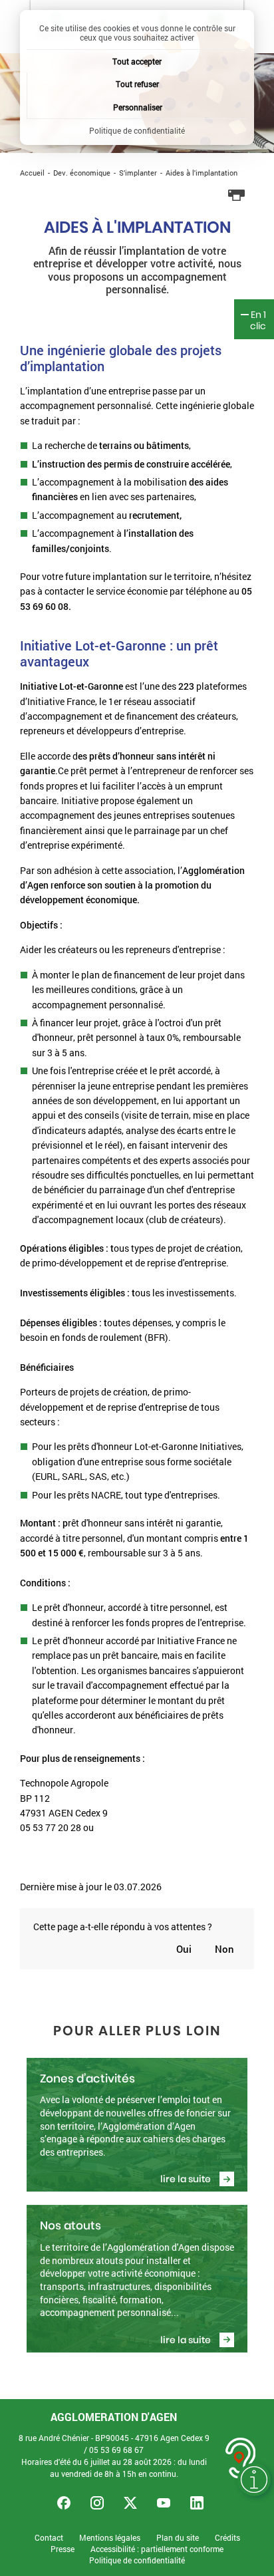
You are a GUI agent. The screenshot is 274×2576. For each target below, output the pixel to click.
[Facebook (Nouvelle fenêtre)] (64, 2503)
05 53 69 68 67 (116, 2450)
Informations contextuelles (254, 2480)
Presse (63, 2549)
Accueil (32, 173)
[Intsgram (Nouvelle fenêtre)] (97, 2503)
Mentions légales (110, 2538)
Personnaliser (138, 107)
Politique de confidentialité (137, 2560)
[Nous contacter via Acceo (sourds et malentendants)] (241, 2458)
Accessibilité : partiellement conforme (157, 2549)
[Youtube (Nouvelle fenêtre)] (164, 2503)
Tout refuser (137, 84)
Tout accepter (137, 61)
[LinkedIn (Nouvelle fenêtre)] (197, 2503)
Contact (49, 2538)
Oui (184, 1949)
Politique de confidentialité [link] (137, 130)
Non (224, 1949)
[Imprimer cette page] (237, 196)
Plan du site (178, 2538)
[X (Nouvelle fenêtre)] (130, 2503)
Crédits (227, 2538)
